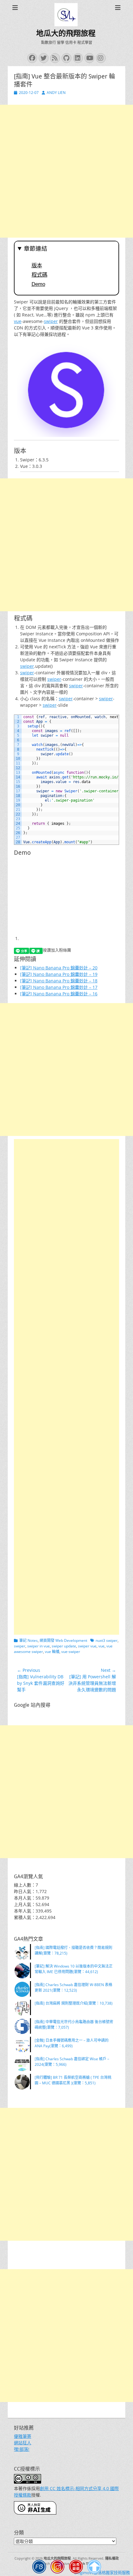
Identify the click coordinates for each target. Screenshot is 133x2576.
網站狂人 (23, 2443)
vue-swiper (71, 1652)
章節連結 (36, 249)
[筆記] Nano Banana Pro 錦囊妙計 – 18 (59, 981)
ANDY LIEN (56, 93)
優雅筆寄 (23, 2436)
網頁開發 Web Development (63, 1640)
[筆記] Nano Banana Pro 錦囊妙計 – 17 (59, 987)
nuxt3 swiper (107, 1640)
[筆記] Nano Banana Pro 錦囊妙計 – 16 (59, 994)
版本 (37, 265)
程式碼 (39, 275)
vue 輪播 (52, 1652)
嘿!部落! (22, 2449)
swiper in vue (39, 1646)
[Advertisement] (66, 171)
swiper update (64, 1646)
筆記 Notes (28, 1640)
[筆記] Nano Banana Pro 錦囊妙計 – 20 (59, 968)
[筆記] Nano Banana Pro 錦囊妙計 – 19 (59, 974)
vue (18, 321)
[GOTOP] (94, 2568)
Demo (38, 284)
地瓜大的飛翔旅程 (66, 33)
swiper (51, 321)
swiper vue (87, 1646)
